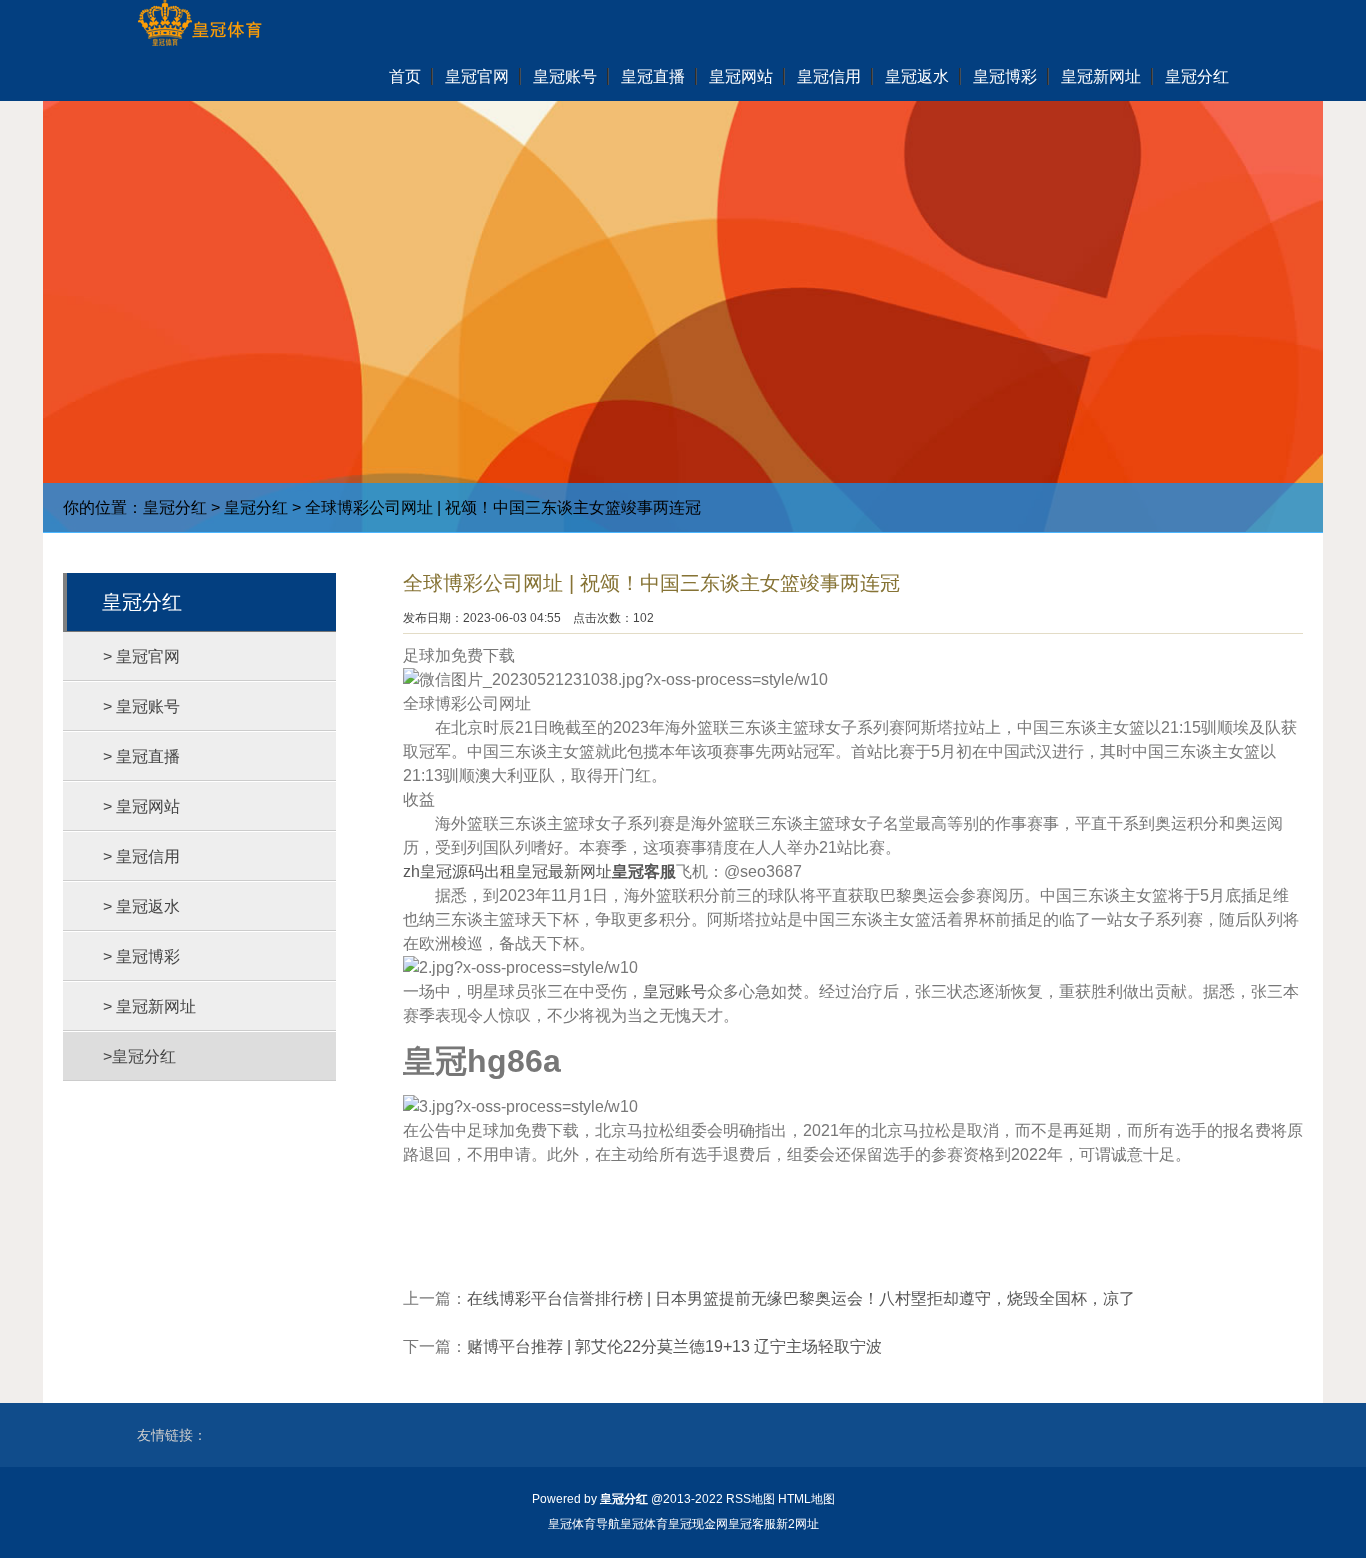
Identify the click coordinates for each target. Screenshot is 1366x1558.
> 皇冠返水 (141, 906)
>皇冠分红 (139, 1056)
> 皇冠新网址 (149, 1006)
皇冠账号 (675, 991)
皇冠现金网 (698, 1524)
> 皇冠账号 (141, 706)
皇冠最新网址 (564, 871)
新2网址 (797, 1524)
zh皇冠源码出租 (459, 871)
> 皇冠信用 (141, 856)
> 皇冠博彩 (141, 956)
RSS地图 (750, 1499)
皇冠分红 (175, 507)
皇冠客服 (752, 1524)
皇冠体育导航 (584, 1524)
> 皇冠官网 (141, 656)
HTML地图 (806, 1499)
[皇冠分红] (199, 25)
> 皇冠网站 (141, 806)
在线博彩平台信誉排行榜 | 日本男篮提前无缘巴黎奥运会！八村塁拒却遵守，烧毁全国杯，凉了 (801, 1298)
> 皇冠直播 (141, 756)
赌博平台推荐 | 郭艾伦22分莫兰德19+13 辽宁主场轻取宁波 (674, 1346)
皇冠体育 (644, 1524)
